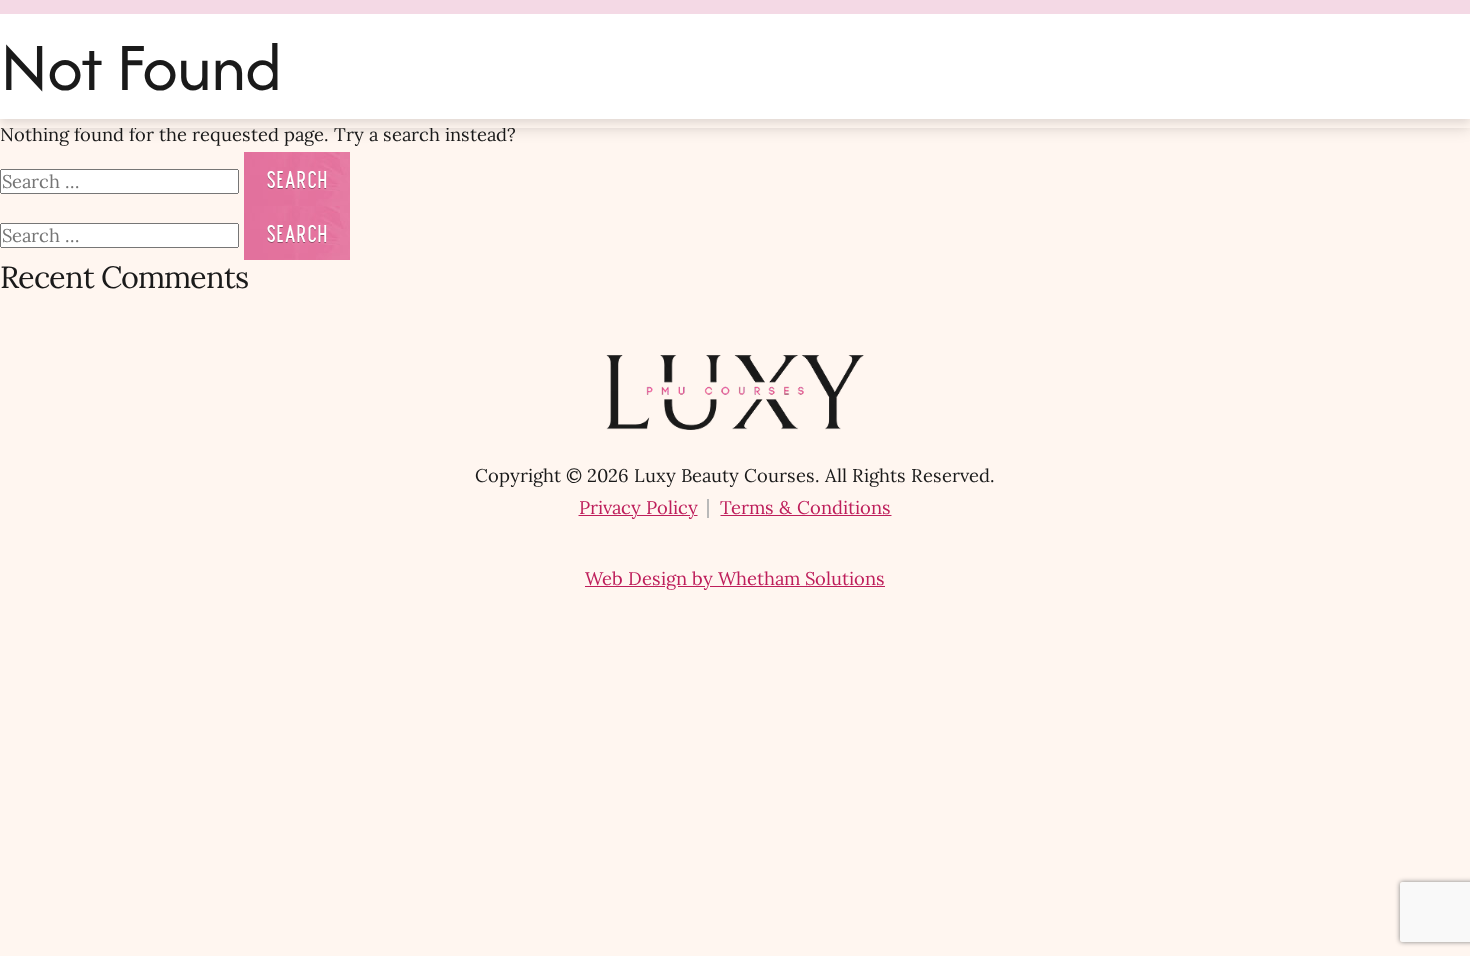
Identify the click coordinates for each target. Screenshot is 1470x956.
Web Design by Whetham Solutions (735, 578)
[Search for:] (122, 181)
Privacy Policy (638, 507)
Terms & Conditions (805, 507)
